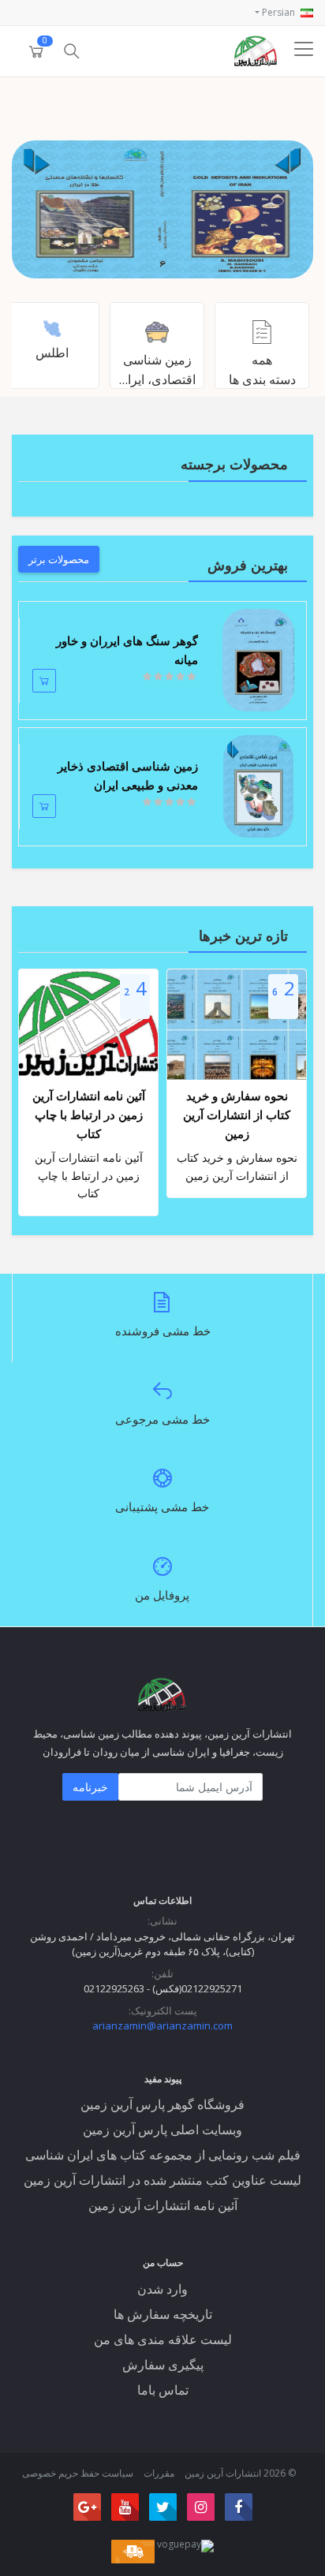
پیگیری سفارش (163, 2365)
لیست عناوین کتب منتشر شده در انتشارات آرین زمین (162, 2180)
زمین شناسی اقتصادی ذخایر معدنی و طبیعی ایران (128, 775)
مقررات (159, 2473)
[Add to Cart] (44, 681)
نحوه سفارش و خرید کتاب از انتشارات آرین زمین (237, 1114)
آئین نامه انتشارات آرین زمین (163, 2205)
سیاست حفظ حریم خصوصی (78, 2473)
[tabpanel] (162, 209)
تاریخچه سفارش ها (163, 2314)
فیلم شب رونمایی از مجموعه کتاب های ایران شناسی (163, 2155)
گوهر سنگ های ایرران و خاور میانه (127, 650)
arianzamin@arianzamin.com (162, 2025)
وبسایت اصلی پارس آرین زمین (162, 2130)
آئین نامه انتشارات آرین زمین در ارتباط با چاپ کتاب (89, 1114)
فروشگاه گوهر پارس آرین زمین (162, 2104)
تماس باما (163, 2390)
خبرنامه (90, 1787)
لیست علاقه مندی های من (163, 2339)
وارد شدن (162, 2289)
